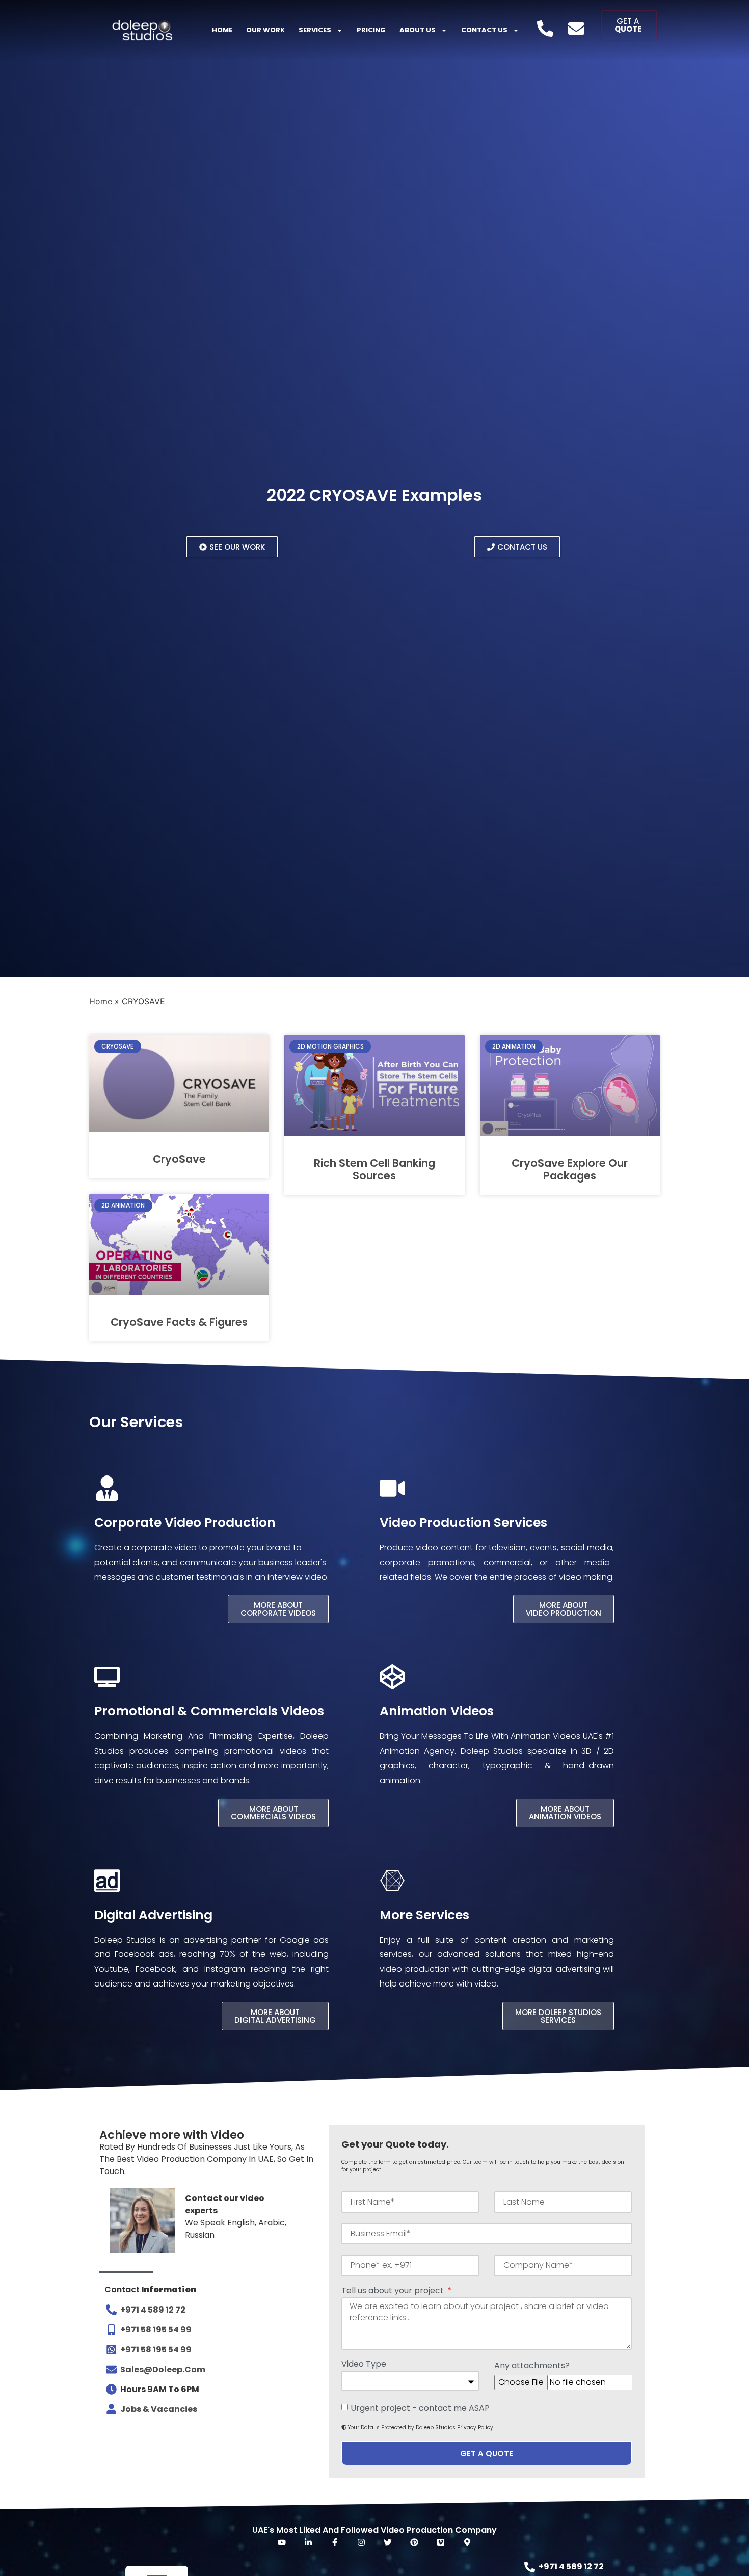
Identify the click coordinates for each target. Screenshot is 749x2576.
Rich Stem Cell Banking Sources (374, 1169)
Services (315, 30)
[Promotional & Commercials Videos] (107, 1677)
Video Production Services (463, 1523)
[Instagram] (361, 2542)
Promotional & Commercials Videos (209, 1711)
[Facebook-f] (335, 2542)
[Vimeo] (441, 2542)
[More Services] (392, 1881)
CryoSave (179, 1159)
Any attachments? (532, 2366)
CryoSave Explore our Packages (570, 1169)
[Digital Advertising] (107, 1881)
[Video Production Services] (392, 1488)
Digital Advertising (153, 1915)
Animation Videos (437, 1711)
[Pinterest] (414, 2542)
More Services (424, 1915)
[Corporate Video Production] (107, 1488)
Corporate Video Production (185, 1523)
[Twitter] (388, 2542)
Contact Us (484, 30)
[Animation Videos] (392, 1677)
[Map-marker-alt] (467, 2542)
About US (418, 30)
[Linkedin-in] (308, 2542)
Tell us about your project (394, 2291)
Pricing (371, 30)
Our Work (265, 30)
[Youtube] (282, 2542)
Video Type (364, 2365)
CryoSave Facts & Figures (179, 1322)
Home (222, 30)
